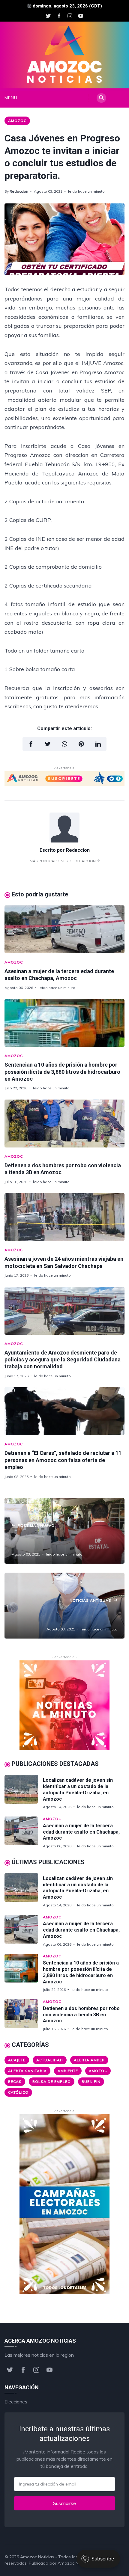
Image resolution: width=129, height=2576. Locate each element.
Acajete (17, 2060)
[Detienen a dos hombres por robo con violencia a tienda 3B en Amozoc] (64, 1124)
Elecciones (16, 2402)
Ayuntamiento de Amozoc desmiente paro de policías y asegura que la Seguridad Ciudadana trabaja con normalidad (63, 1360)
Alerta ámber (89, 2060)
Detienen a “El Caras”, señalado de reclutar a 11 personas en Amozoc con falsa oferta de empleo (63, 1460)
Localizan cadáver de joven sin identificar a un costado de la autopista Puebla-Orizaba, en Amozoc (78, 1789)
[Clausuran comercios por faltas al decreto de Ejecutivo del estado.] (64, 1606)
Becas (15, 2082)
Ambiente (68, 2071)
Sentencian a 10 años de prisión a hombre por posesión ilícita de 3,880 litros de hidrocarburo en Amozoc (62, 1072)
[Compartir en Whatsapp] (64, 744)
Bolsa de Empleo (52, 2082)
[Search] (101, 98)
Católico (18, 2092)
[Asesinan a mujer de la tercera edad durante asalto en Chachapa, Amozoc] (64, 929)
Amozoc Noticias (37, 2557)
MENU (9, 98)
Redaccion (19, 191)
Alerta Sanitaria (27, 2071)
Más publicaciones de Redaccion (63, 861)
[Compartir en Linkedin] (98, 744)
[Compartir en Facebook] (31, 744)
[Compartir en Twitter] (48, 744)
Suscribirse (64, 2503)
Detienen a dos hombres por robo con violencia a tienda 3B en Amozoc (81, 2015)
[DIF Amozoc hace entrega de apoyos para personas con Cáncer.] (64, 1531)
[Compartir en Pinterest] (81, 744)
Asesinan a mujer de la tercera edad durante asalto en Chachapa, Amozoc (81, 1832)
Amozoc (17, 121)
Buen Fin (91, 2082)
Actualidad (50, 2060)
